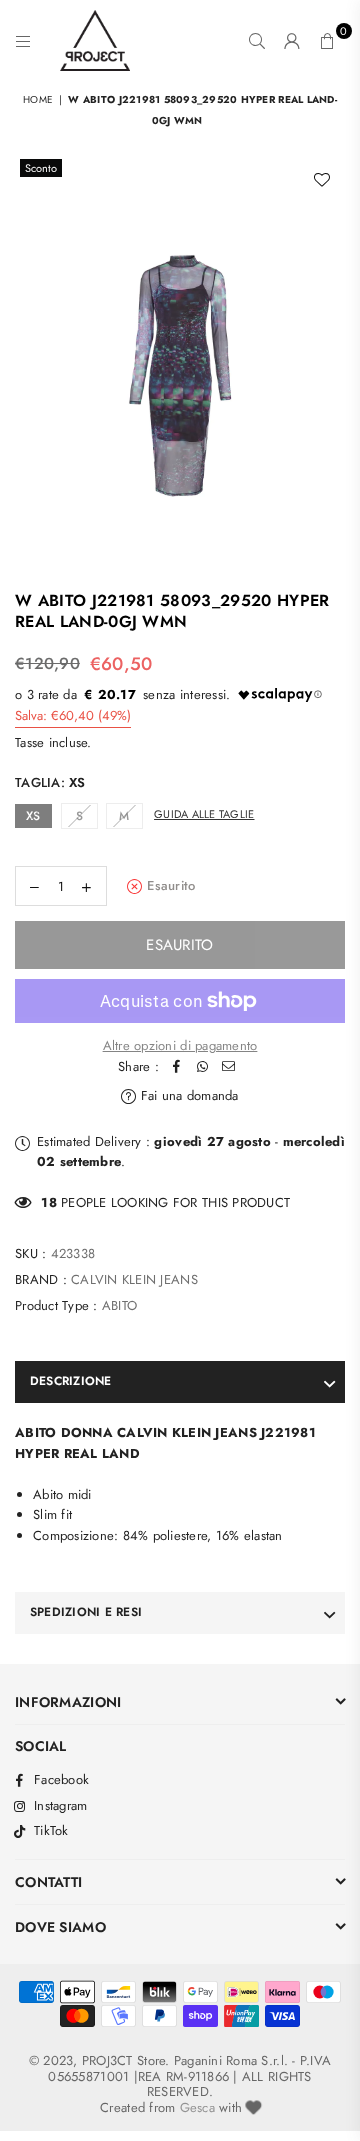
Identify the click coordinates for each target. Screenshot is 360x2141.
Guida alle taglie (204, 814)
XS (33, 816)
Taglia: (50, 782)
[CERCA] (257, 41)
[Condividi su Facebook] (177, 1067)
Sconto (41, 168)
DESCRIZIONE (71, 1381)
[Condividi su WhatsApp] (203, 1067)
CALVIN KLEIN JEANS (134, 1279)
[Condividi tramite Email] (229, 1067)
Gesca (197, 2107)
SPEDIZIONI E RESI (86, 1612)
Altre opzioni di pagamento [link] (180, 1045)
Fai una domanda (187, 1095)
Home (38, 99)
